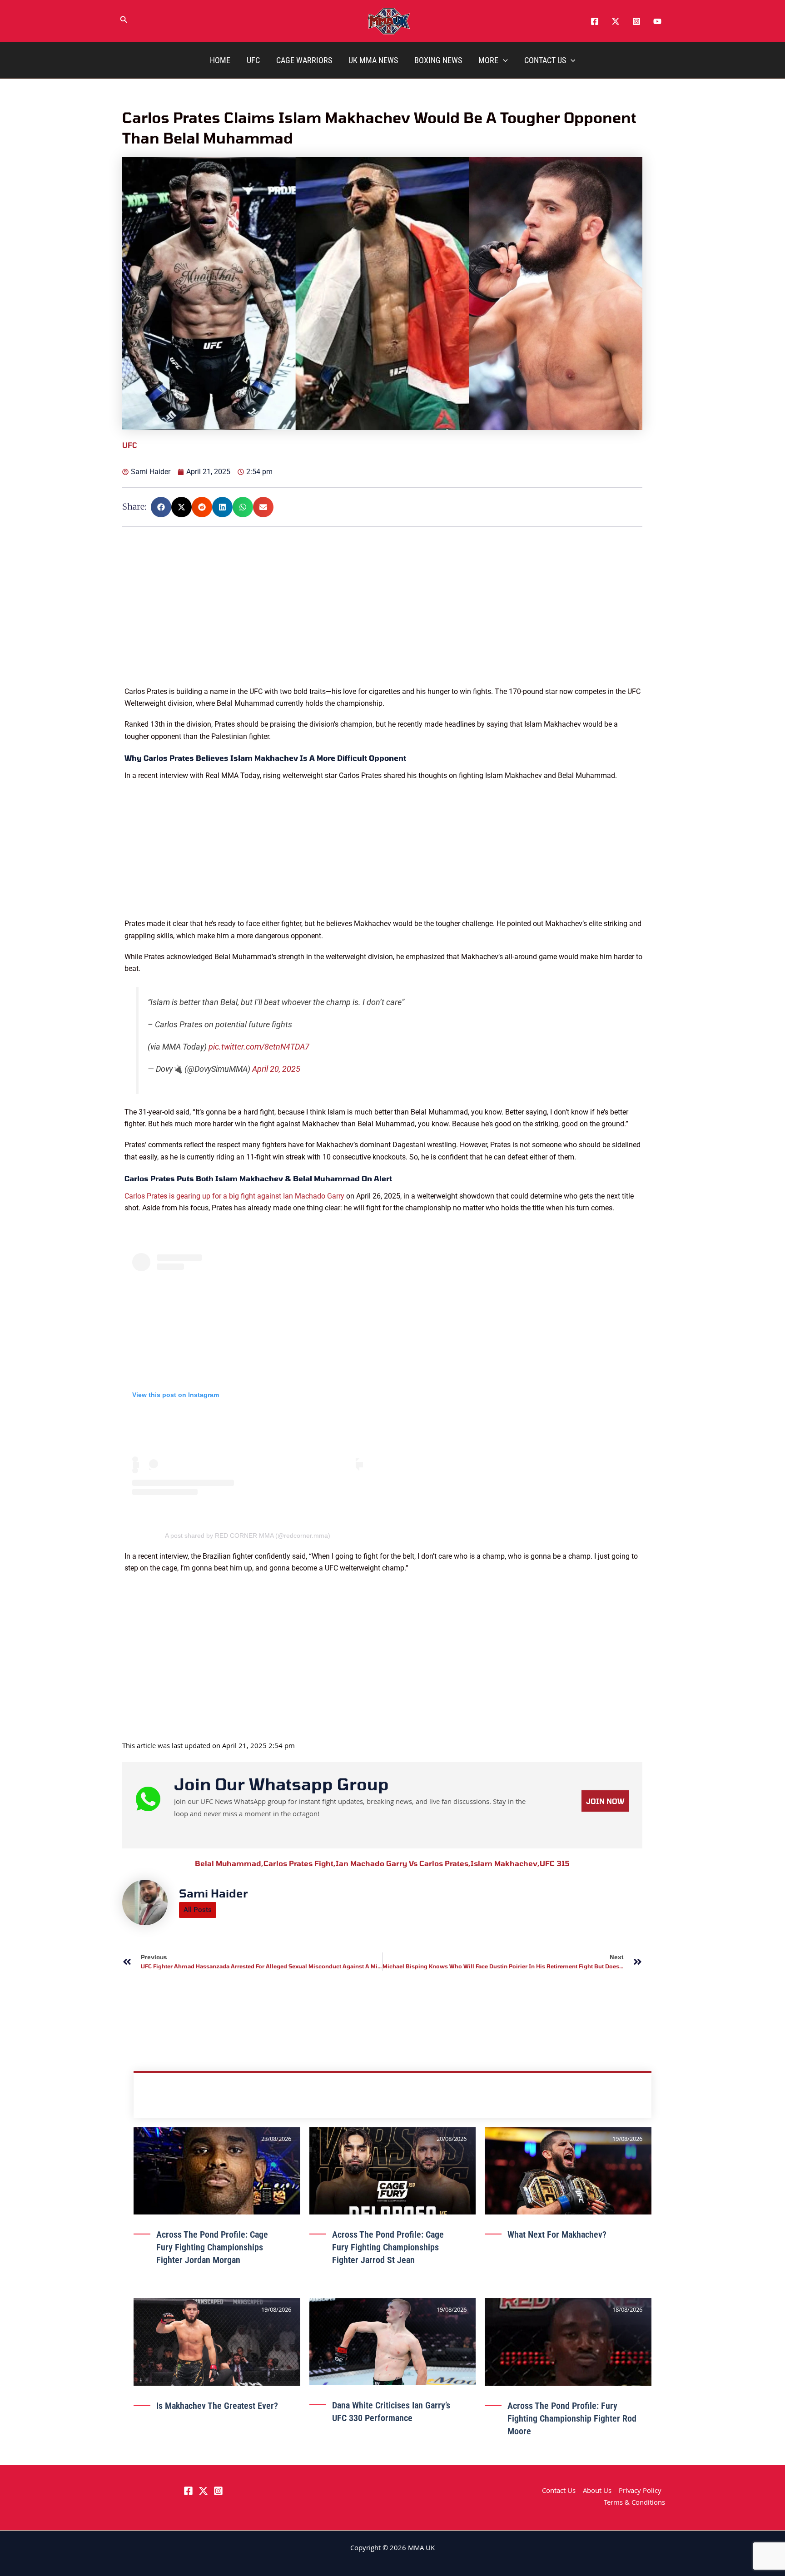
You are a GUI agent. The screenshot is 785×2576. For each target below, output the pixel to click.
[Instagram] (636, 21)
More (488, 60)
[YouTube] (657, 21)
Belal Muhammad (229, 1863)
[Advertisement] (383, 622)
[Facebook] (595, 21)
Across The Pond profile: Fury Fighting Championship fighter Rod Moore (572, 2418)
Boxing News (438, 60)
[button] (124, 21)
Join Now (605, 1801)
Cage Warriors (304, 60)
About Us (597, 2492)
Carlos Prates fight (300, 1863)
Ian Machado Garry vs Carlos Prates (403, 1863)
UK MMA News (373, 60)
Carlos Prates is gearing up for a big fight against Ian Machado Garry (234, 1196)
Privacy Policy (640, 2492)
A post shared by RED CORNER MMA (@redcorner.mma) (248, 1536)
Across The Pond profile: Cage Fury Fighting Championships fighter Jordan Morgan (212, 2247)
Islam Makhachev (505, 1863)
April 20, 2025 (276, 1069)
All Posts (198, 1910)
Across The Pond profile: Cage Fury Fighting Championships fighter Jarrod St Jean (388, 2247)
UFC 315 (555, 1863)
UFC (253, 60)
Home (220, 60)
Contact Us (545, 60)
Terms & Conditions (634, 2503)
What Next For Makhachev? (557, 2234)
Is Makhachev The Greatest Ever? (217, 2406)
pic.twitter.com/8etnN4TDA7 (259, 1047)
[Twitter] (616, 21)
